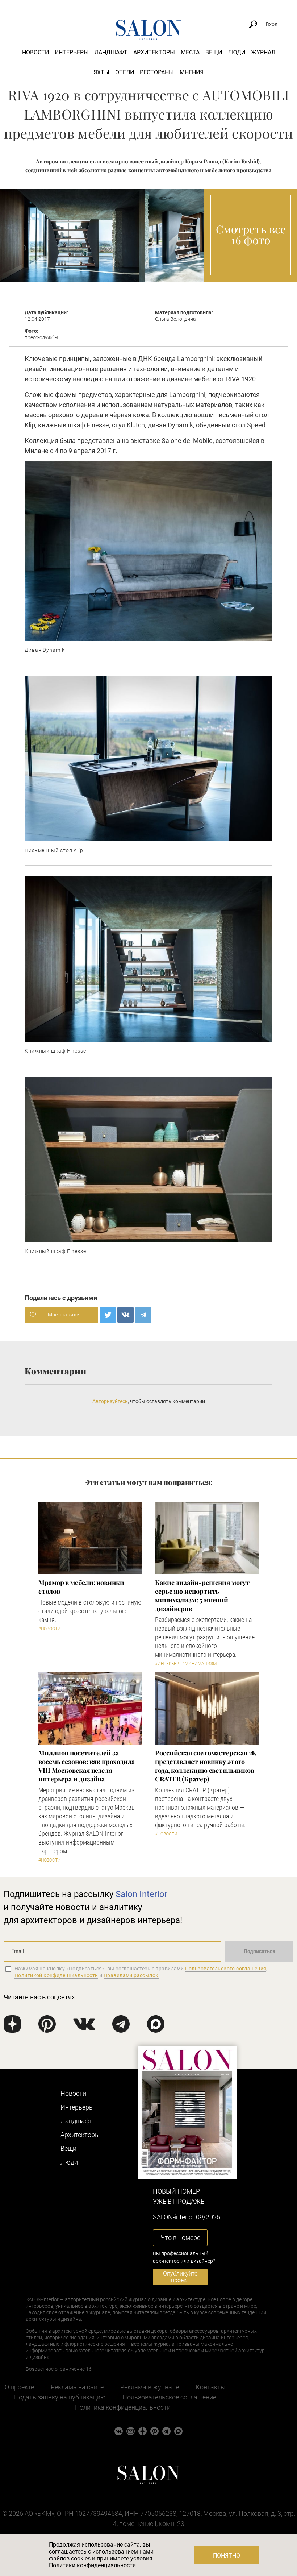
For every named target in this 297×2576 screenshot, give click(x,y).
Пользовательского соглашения (226, 1969)
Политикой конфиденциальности (56, 1975)
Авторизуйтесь (110, 1401)
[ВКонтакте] (126, 1315)
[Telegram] (143, 1315)
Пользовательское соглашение (169, 2397)
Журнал (263, 52)
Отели (125, 72)
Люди (237, 52)
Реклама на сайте (77, 2387)
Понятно (227, 2556)
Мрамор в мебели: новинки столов (81, 1587)
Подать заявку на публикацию (60, 2397)
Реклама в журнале (150, 2387)
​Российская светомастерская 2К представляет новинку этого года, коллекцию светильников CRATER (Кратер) (206, 1766)
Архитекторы (154, 52)
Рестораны (157, 72)
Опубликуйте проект (180, 2277)
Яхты (101, 72)
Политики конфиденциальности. (93, 2565)
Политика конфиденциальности (123, 2407)
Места (190, 52)
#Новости (50, 1629)
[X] (108, 1315)
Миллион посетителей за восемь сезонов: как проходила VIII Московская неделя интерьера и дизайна (87, 1766)
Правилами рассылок (131, 1975)
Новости (35, 52)
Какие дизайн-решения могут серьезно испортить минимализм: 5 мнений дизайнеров (202, 1596)
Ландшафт (111, 52)
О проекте (19, 2387)
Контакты (211, 2387)
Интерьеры (72, 52)
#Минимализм (199, 1664)
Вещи (214, 52)
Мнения (192, 72)
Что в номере (180, 2238)
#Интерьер (167, 1664)
